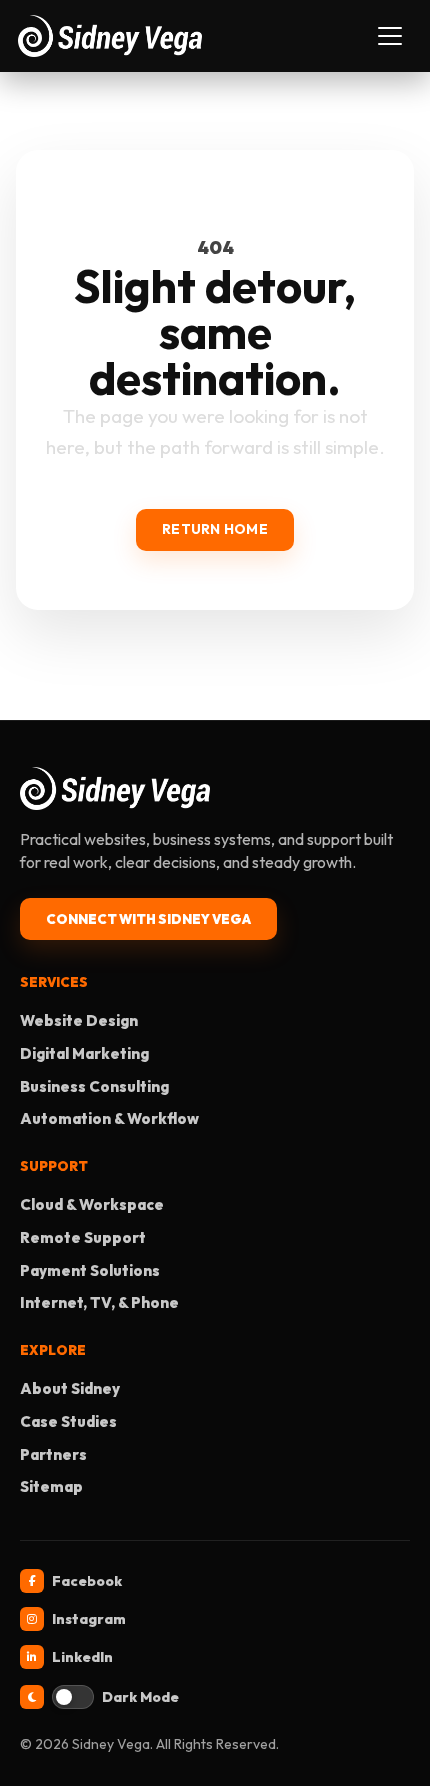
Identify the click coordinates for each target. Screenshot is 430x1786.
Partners (53, 1454)
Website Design (79, 1020)
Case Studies (68, 1421)
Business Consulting (94, 1086)
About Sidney (70, 1388)
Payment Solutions (90, 1270)
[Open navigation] (390, 36)
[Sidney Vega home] (193, 35)
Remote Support (83, 1237)
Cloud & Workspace (92, 1204)
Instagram (89, 1619)
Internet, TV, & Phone (99, 1302)
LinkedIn (82, 1657)
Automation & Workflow (109, 1118)
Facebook (87, 1581)
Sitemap (51, 1486)
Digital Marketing (84, 1053)
